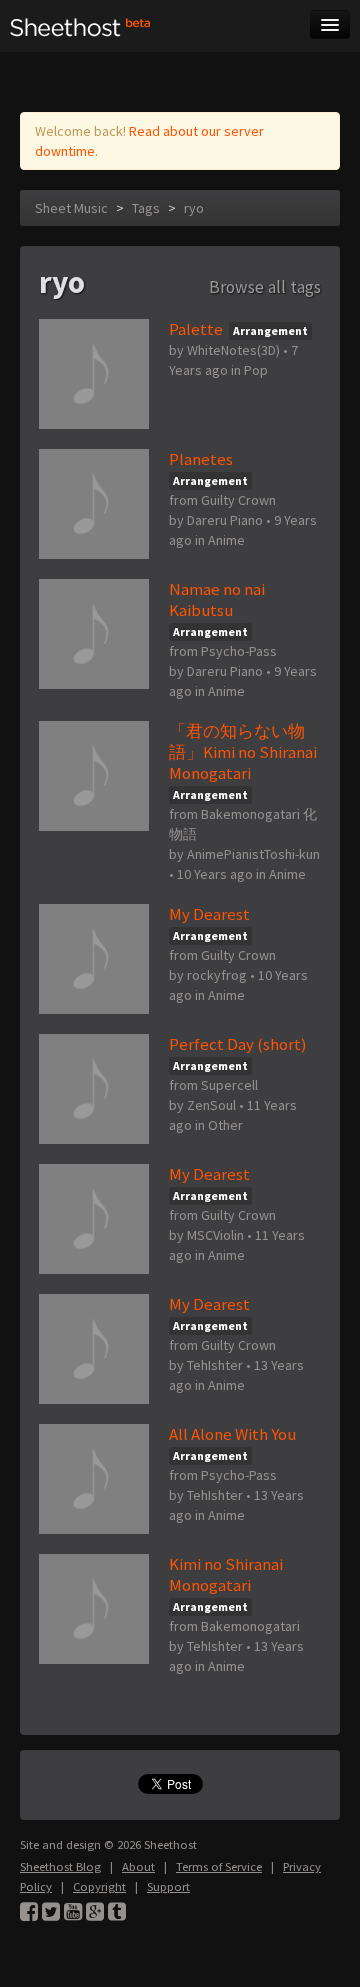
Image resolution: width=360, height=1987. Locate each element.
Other (225, 1125)
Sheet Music (71, 208)
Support (168, 1886)
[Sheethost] (80, 26)
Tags (146, 208)
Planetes (201, 459)
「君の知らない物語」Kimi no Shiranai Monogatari (243, 752)
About (138, 1866)
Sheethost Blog (60, 1866)
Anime (226, 540)
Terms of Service (219, 1866)
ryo (194, 208)
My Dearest (209, 914)
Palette (196, 329)
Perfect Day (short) (238, 1044)
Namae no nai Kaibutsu (217, 599)
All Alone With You (232, 1434)
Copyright (99, 1886)
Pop (256, 370)
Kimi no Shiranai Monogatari (226, 1574)
